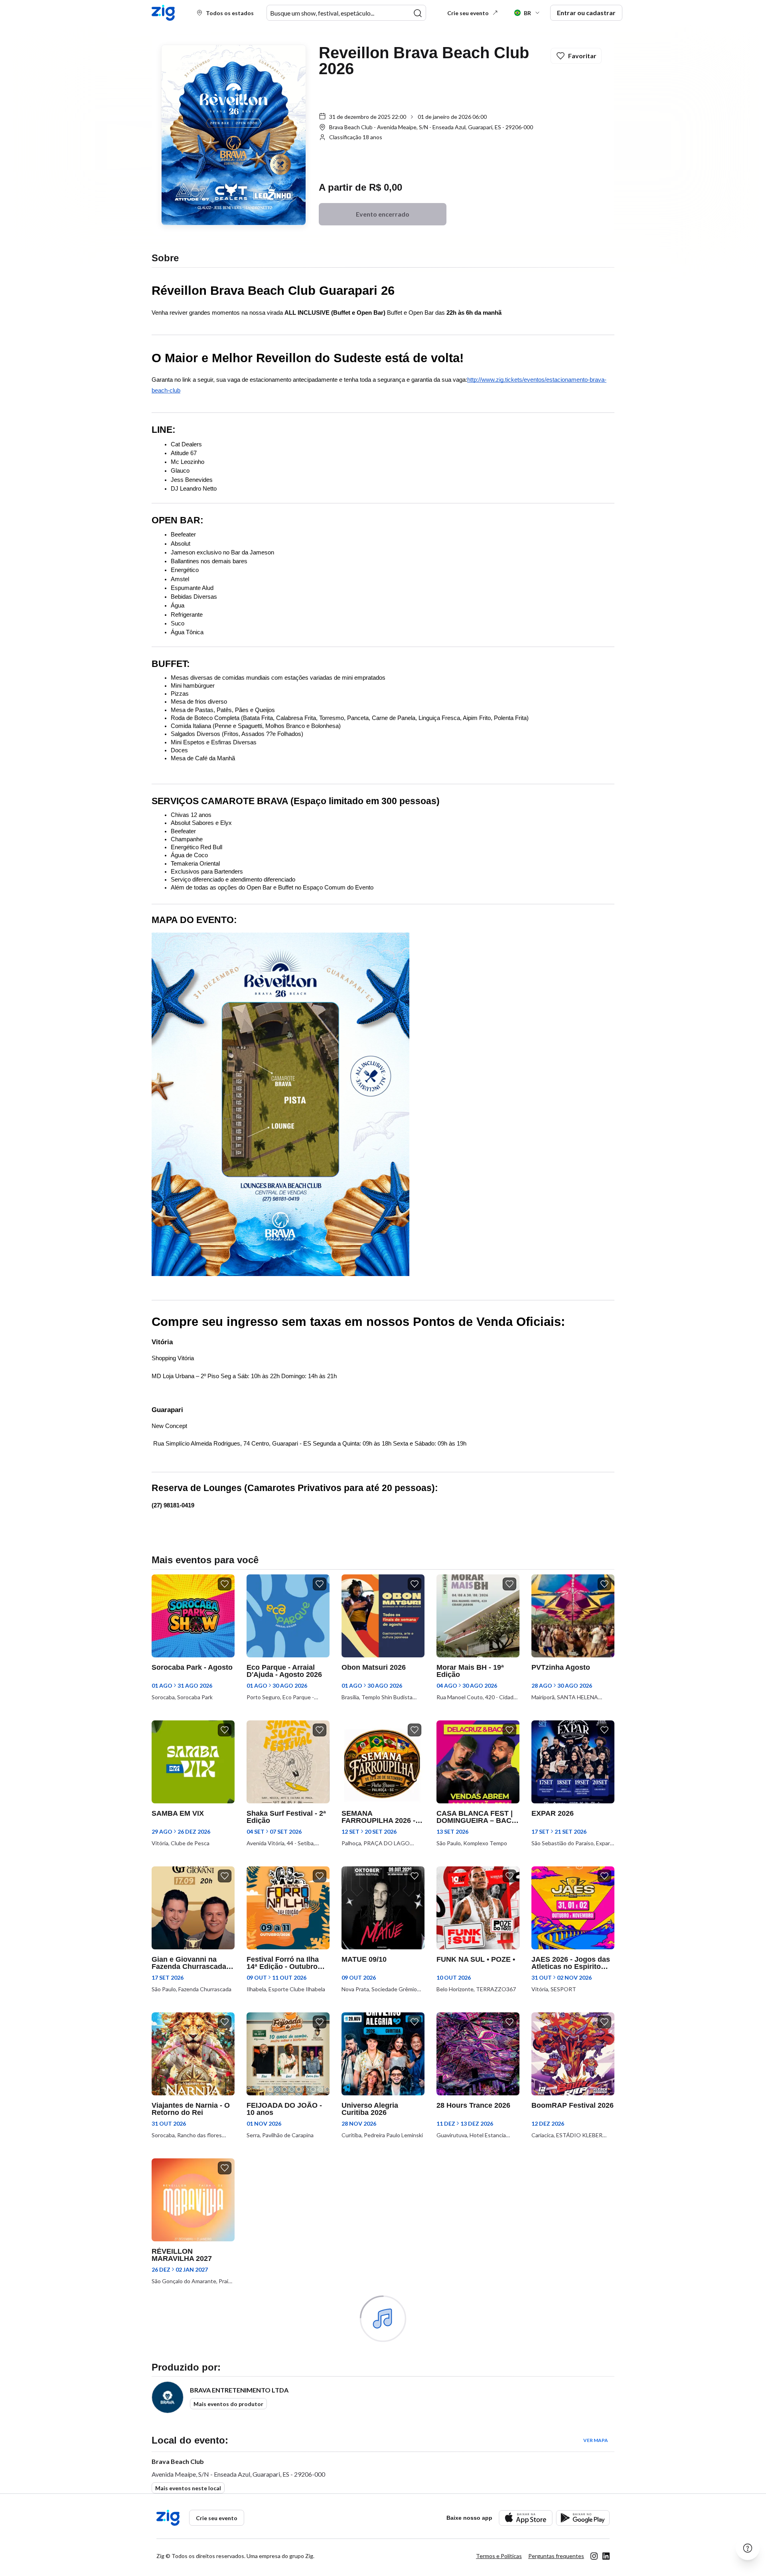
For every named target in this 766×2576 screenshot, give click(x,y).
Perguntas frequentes (556, 2556)
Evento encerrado (383, 214)
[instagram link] (594, 2556)
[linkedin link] (606, 2556)
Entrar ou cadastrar (586, 13)
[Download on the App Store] (526, 2518)
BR (527, 13)
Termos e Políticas (499, 2556)
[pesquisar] (418, 13)
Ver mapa (596, 2440)
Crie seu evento (468, 13)
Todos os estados (230, 13)
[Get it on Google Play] (583, 2518)
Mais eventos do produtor (228, 2404)
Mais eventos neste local (188, 2488)
